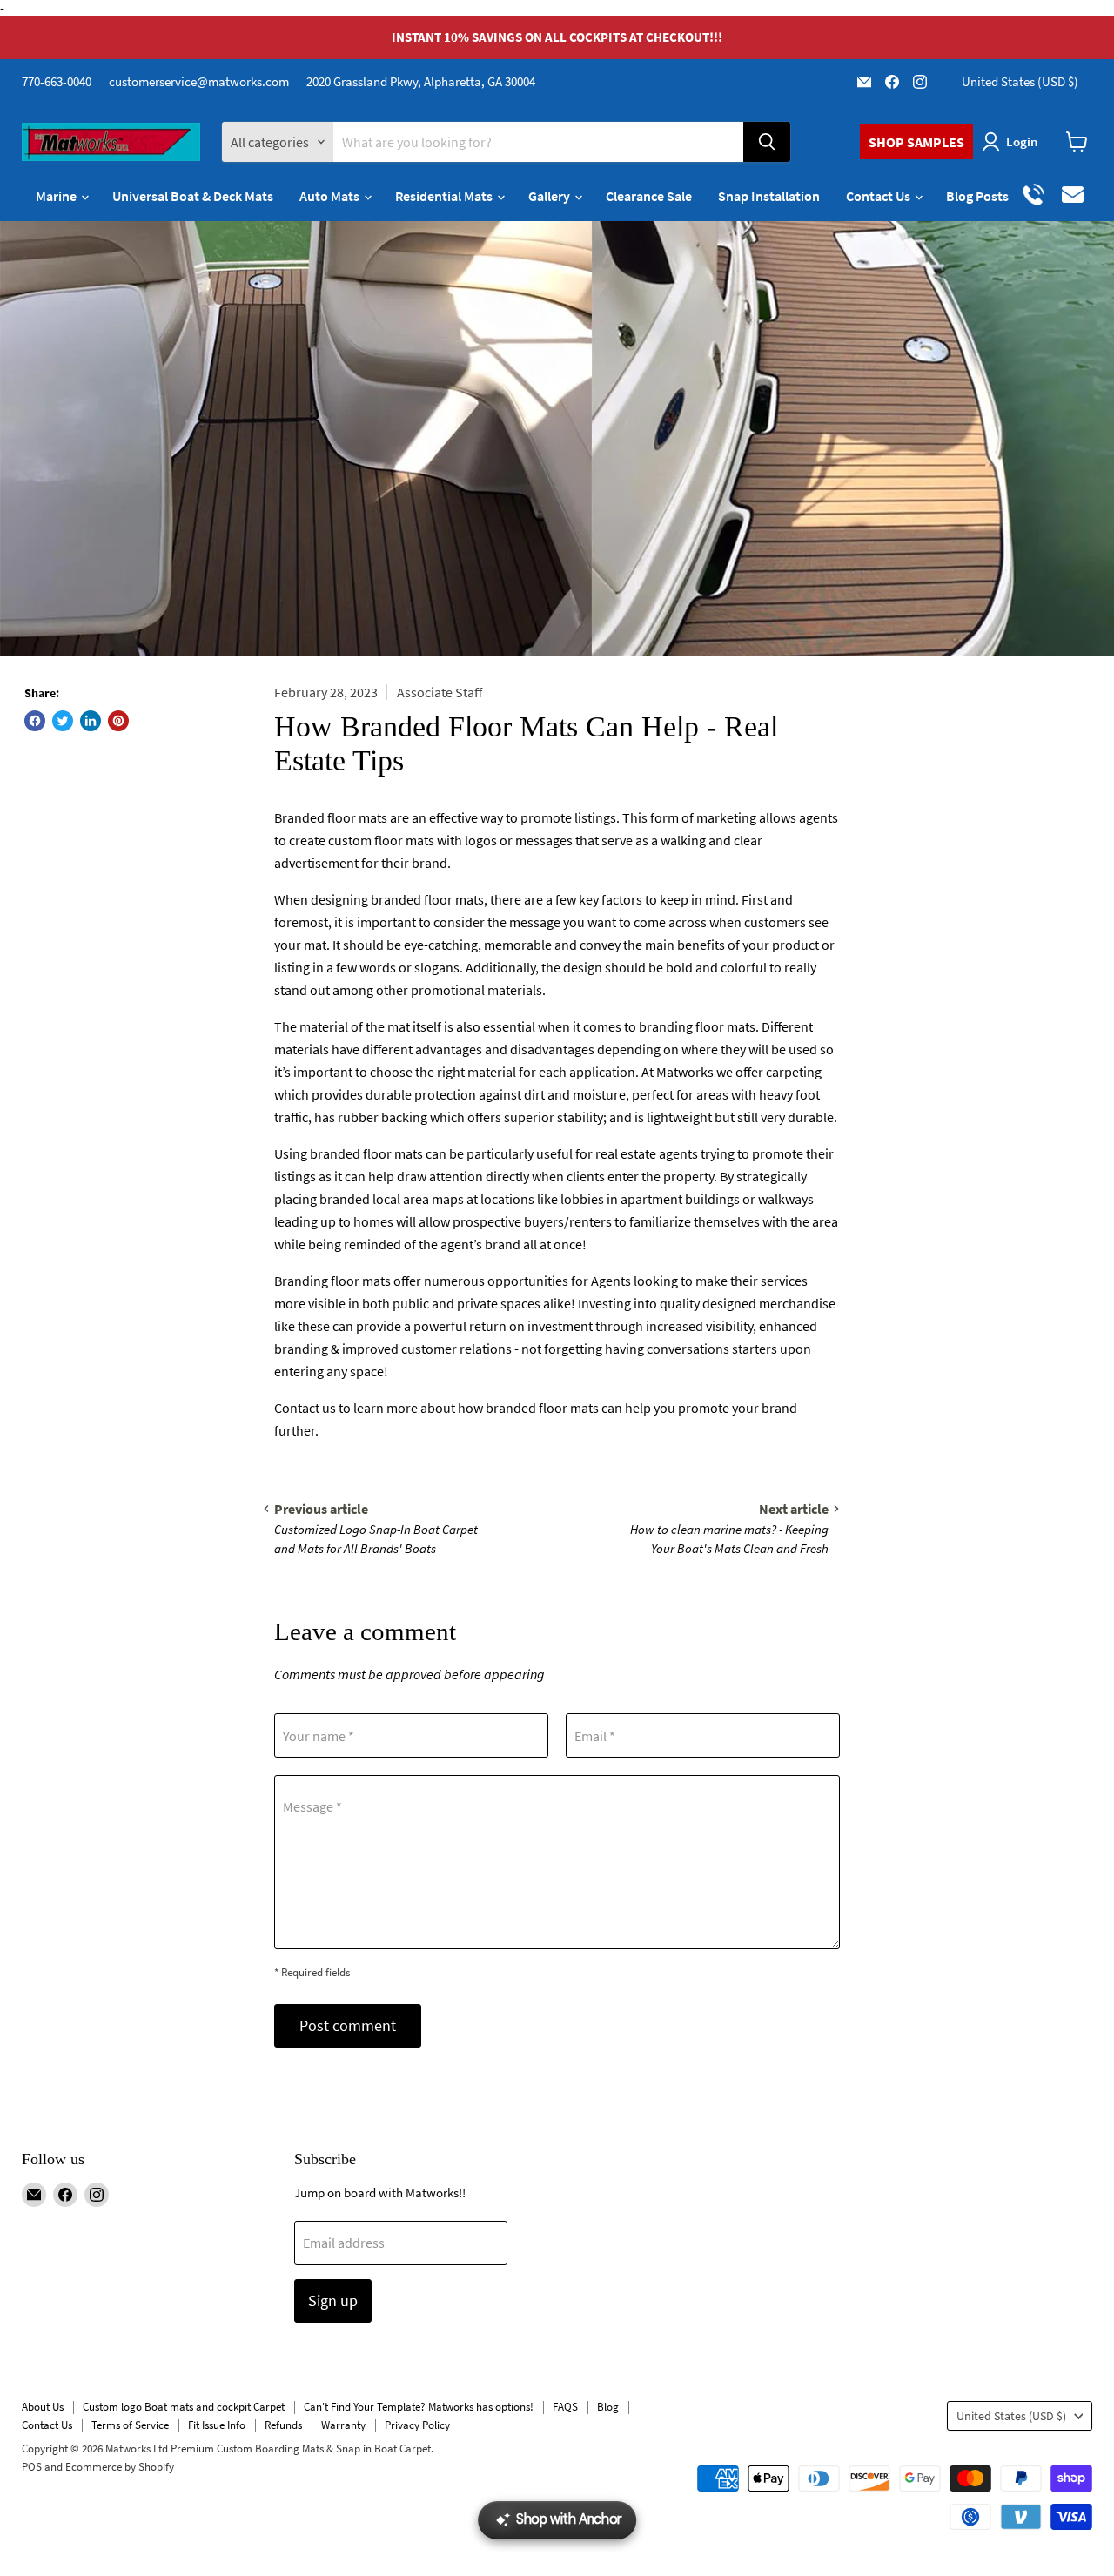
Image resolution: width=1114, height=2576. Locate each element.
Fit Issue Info (217, 2425)
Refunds (283, 2425)
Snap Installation (769, 196)
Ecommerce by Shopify (120, 2467)
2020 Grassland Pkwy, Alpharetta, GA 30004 (421, 81)
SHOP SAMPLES (916, 142)
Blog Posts (977, 196)
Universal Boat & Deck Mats (193, 196)
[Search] (767, 142)
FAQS (565, 2407)
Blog (608, 2407)
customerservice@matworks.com (199, 81)
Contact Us (879, 196)
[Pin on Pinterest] (118, 721)
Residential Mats (445, 196)
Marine (57, 196)
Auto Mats (331, 196)
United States (1020, 81)
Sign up (333, 2300)
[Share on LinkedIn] (91, 721)
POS (32, 2467)
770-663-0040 (57, 81)
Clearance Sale (649, 196)
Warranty (343, 2425)
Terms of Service (130, 2425)
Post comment (348, 2025)
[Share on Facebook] (35, 721)
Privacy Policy (417, 2425)
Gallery (550, 196)
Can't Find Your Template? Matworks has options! (419, 2407)
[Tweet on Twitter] (63, 721)
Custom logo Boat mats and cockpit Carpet (184, 2407)
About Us (43, 2407)
